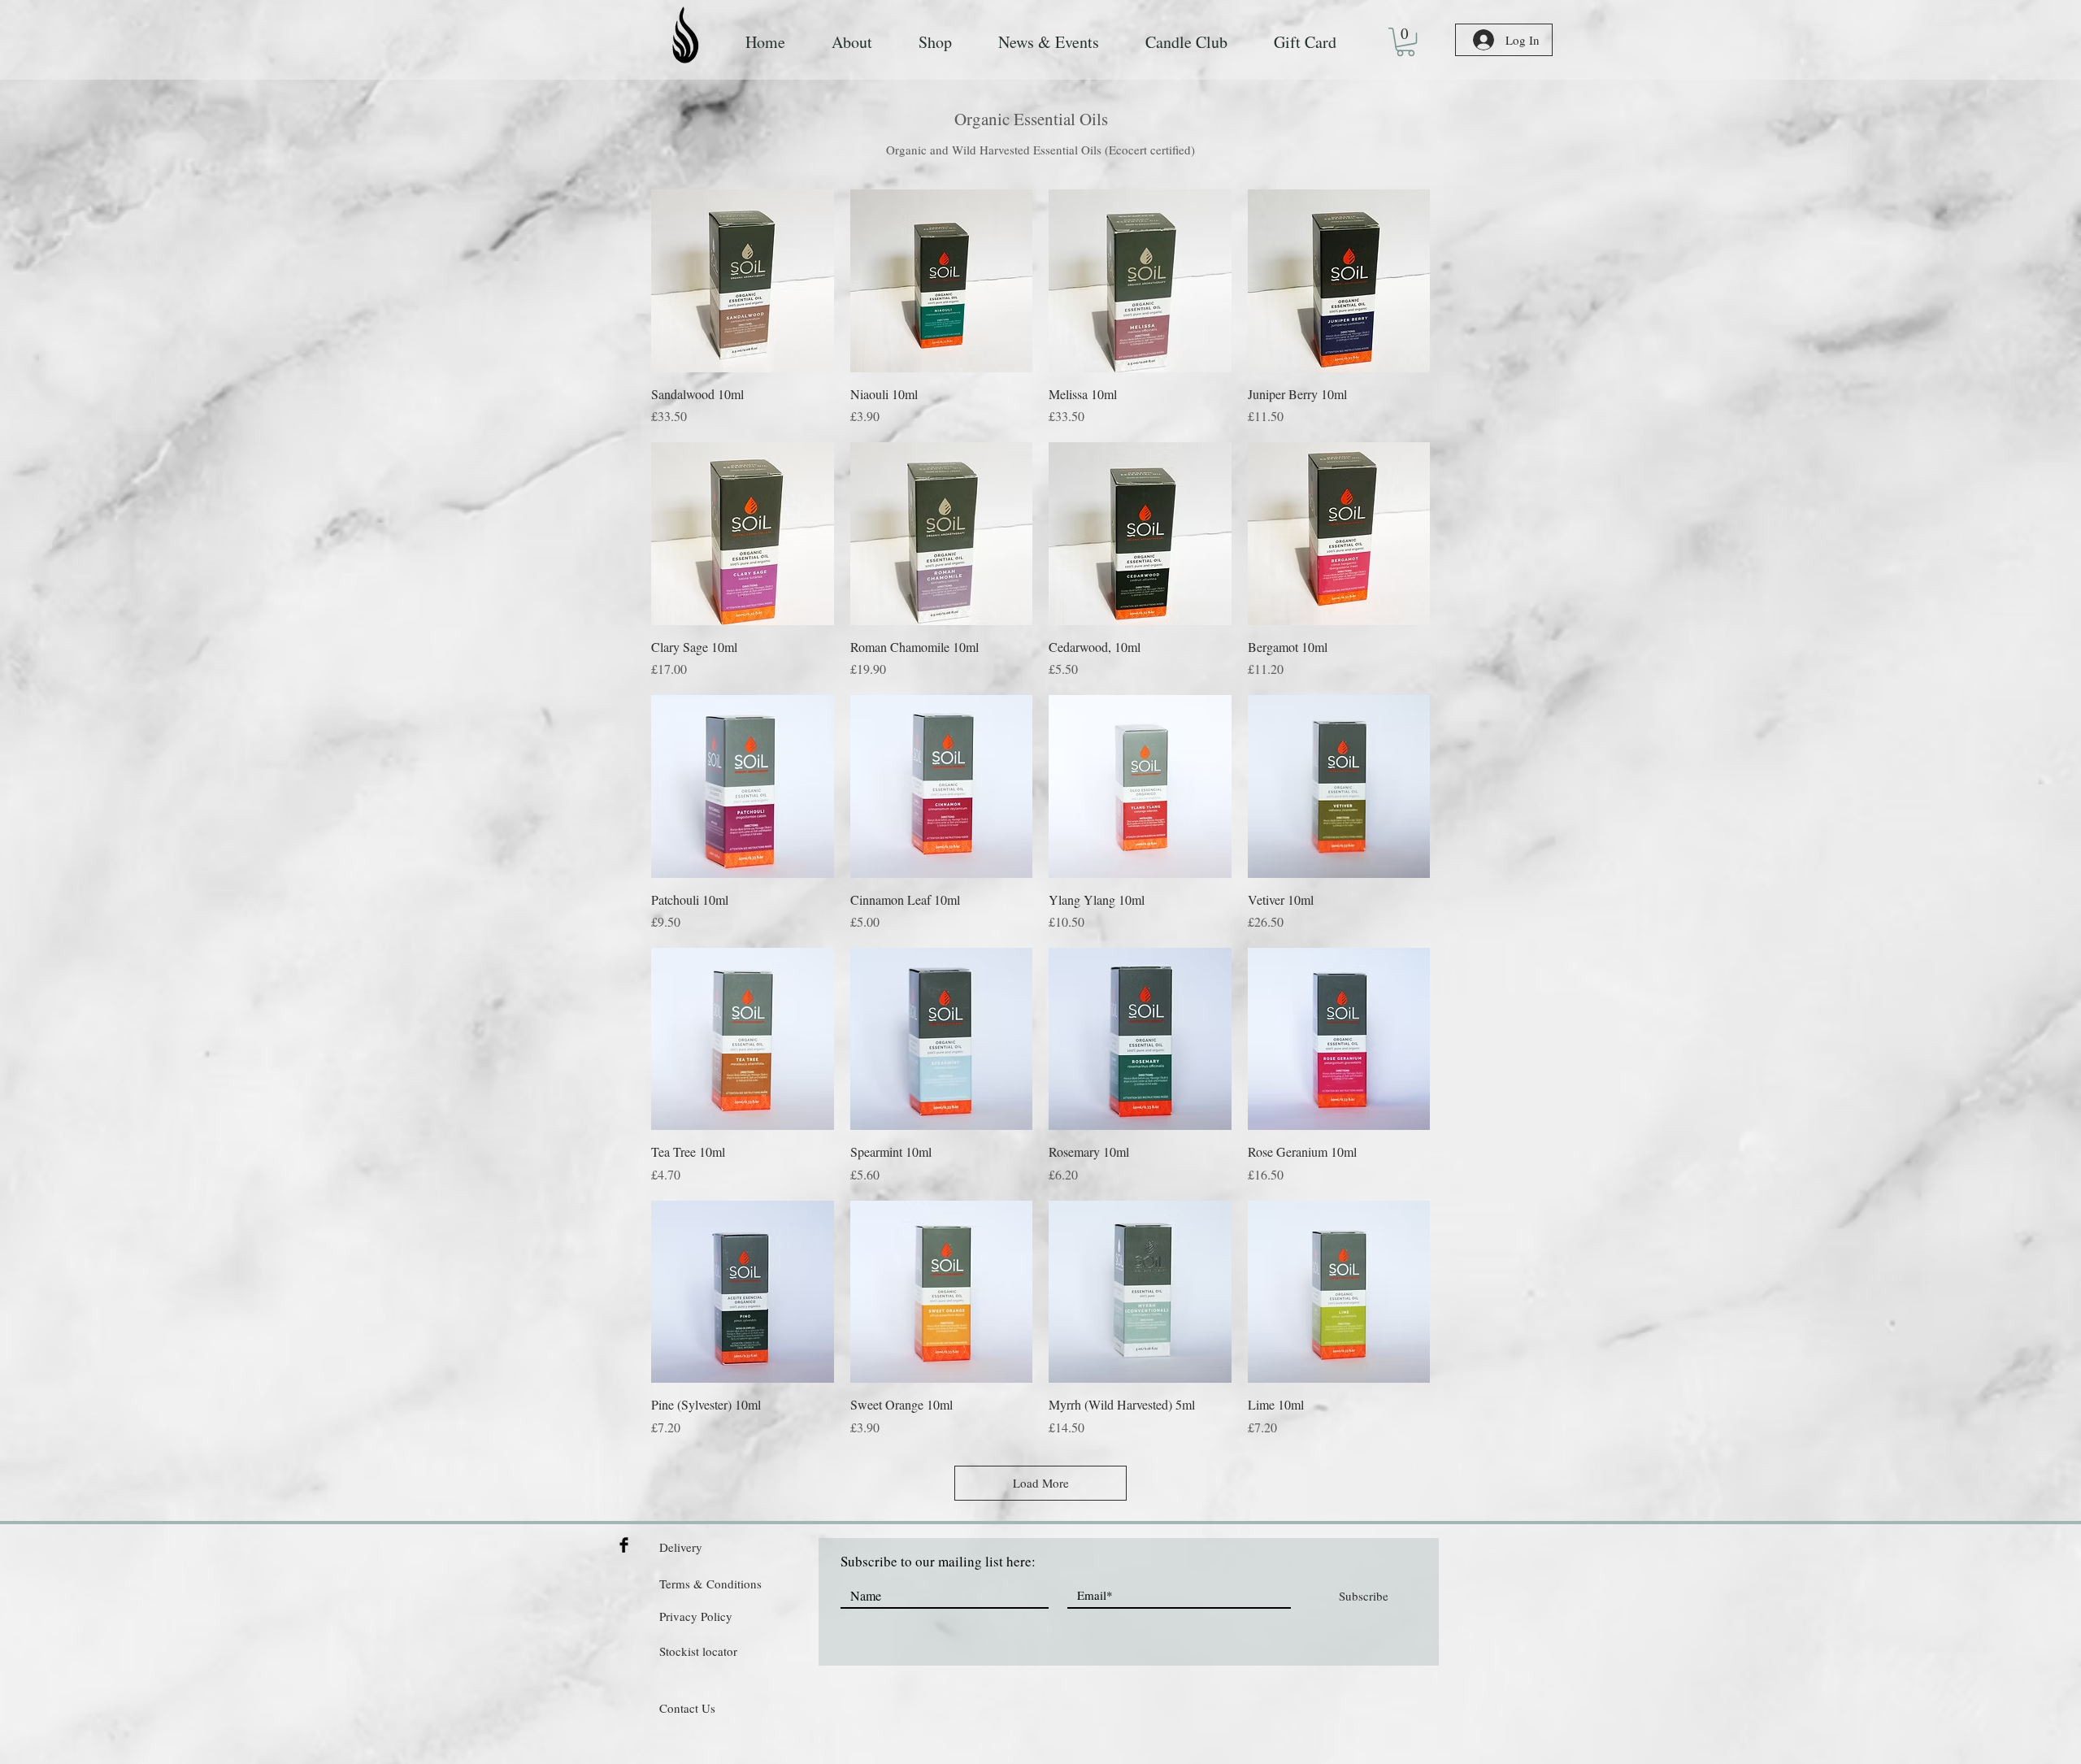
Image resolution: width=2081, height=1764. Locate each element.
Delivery (681, 1547)
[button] (1405, 42)
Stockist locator (698, 1651)
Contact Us (687, 1708)
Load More (1041, 1483)
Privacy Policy (696, 1616)
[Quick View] (743, 281)
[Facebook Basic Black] (624, 1545)
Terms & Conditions (710, 1584)
